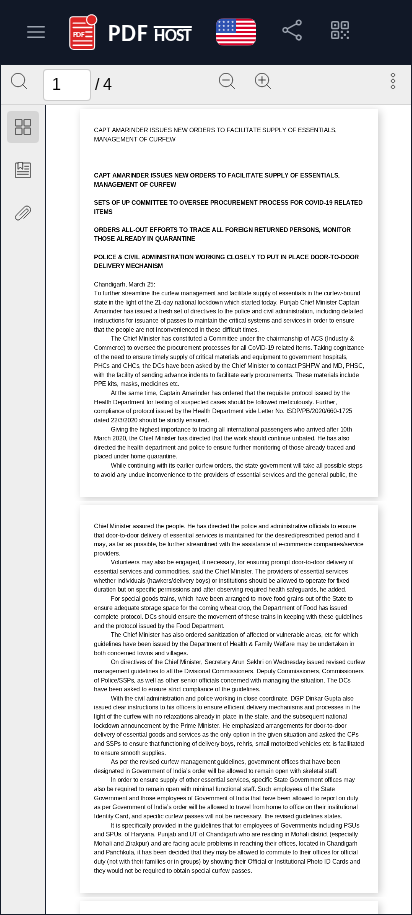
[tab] (23, 130)
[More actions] (393, 81)
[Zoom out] (227, 81)
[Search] (19, 81)
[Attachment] (23, 213)
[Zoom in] (263, 81)
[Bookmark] (23, 170)
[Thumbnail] (23, 127)
